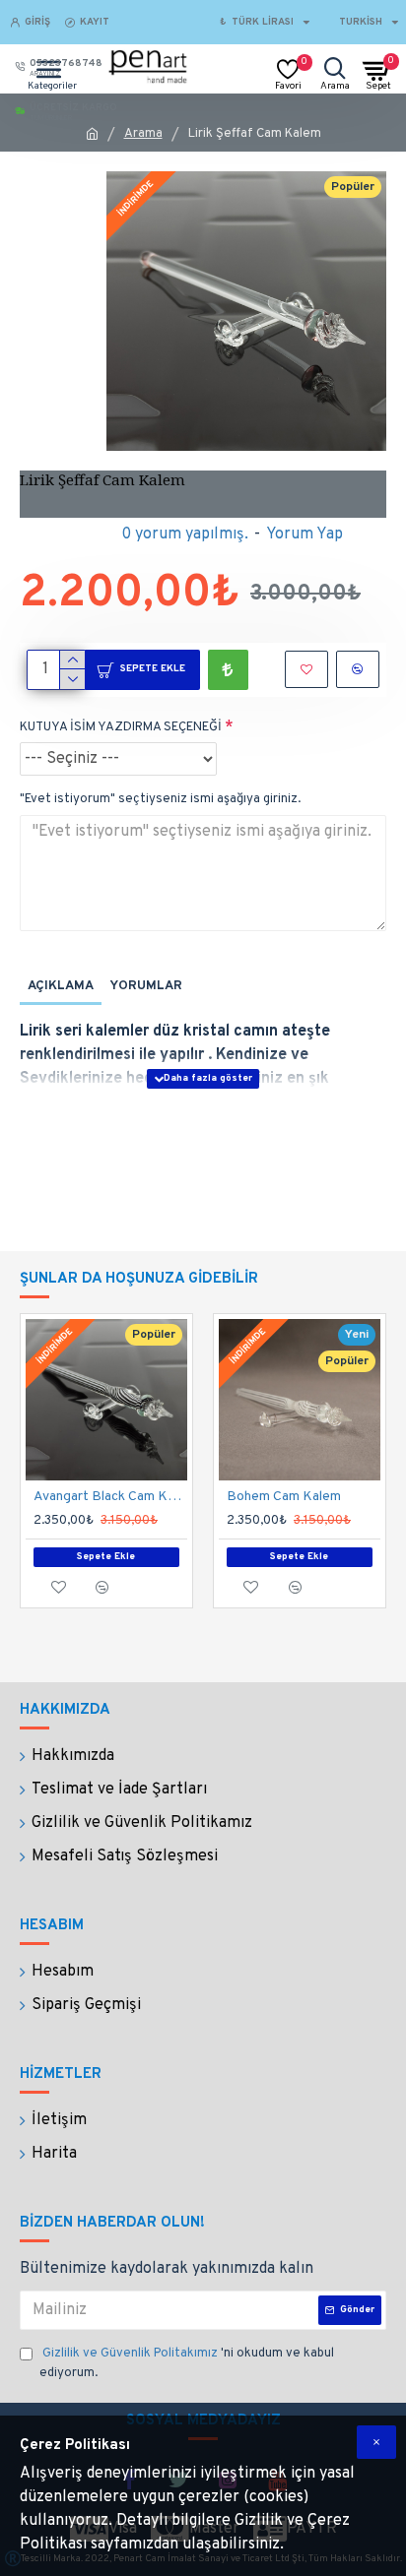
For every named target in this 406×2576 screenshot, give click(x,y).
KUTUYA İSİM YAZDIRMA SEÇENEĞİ (121, 727)
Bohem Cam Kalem (284, 1497)
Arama (143, 134)
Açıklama (61, 986)
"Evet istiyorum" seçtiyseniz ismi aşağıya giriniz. (160, 799)
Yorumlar (146, 986)
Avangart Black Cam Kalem (110, 1497)
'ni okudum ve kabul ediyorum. (187, 2363)
